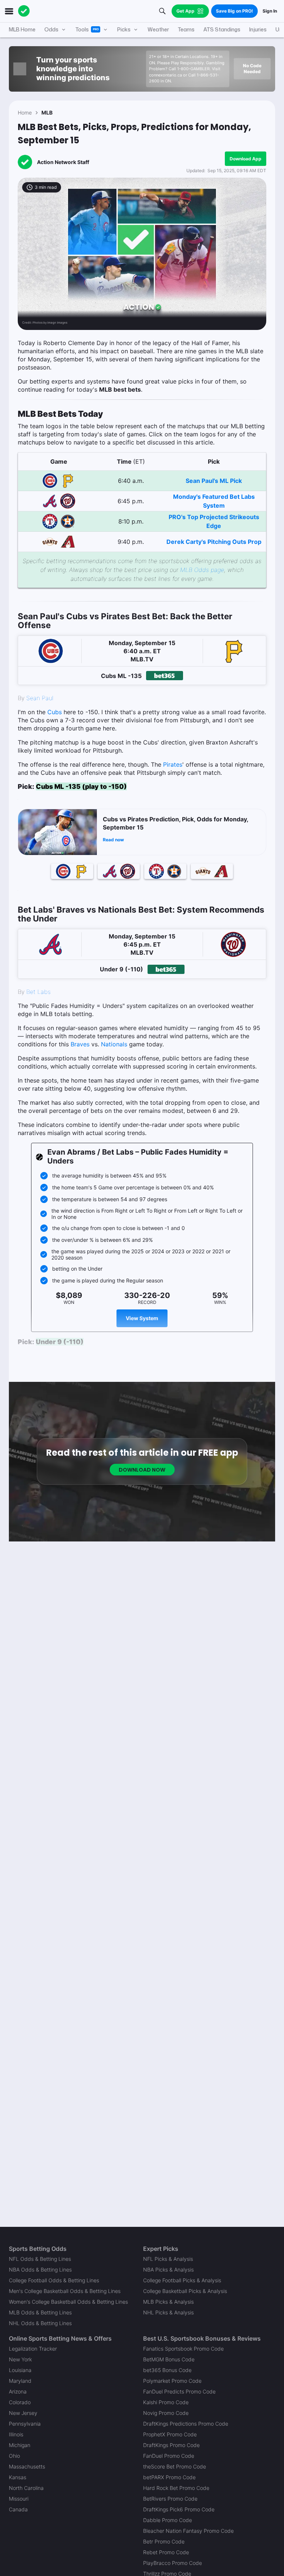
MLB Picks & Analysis (168, 2302)
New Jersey (23, 2413)
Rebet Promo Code (166, 2552)
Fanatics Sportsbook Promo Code (183, 2349)
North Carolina (26, 2488)
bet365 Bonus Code (167, 2370)
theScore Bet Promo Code (175, 2466)
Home (25, 113)
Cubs (55, 712)
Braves (80, 1044)
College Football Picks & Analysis (182, 2280)
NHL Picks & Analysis (168, 2312)
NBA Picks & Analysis (168, 2270)
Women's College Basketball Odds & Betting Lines (68, 2302)
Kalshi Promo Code (166, 2402)
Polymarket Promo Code (172, 2381)
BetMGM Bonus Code (169, 2359)
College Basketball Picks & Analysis (185, 2291)
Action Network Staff (63, 162)
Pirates (173, 764)
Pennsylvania (25, 2424)
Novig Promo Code (166, 2413)
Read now (113, 840)
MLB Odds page (202, 570)
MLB (47, 113)
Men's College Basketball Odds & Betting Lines (65, 2291)
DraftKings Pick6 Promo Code (179, 2509)
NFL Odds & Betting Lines (40, 2259)
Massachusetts (27, 2466)
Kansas (18, 2477)
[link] (142, 587)
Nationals (114, 1044)
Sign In (270, 11)
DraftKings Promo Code (171, 2445)
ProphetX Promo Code (170, 2434)
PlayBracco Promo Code (173, 2563)
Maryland (20, 2381)
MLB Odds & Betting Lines (40, 2312)
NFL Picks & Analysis (168, 2259)
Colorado (20, 2402)
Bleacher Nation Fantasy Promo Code (188, 2531)
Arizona (18, 2391)
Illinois (16, 2434)
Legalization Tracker (33, 2349)
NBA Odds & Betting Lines (40, 2270)
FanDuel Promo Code (169, 2456)
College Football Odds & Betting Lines (54, 2280)
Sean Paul (40, 698)
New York (20, 2359)
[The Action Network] (24, 11)
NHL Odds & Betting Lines (40, 2323)
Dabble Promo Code (168, 2520)
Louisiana (20, 2370)
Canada (18, 2509)
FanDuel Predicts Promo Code (179, 2391)
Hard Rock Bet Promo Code (176, 2488)
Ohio (14, 2456)
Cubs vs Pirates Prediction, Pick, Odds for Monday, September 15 (175, 823)
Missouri (19, 2499)
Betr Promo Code (164, 2541)
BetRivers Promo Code (170, 2499)
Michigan (20, 2445)
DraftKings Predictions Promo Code (186, 2424)
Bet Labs (38, 992)
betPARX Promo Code (169, 2477)
